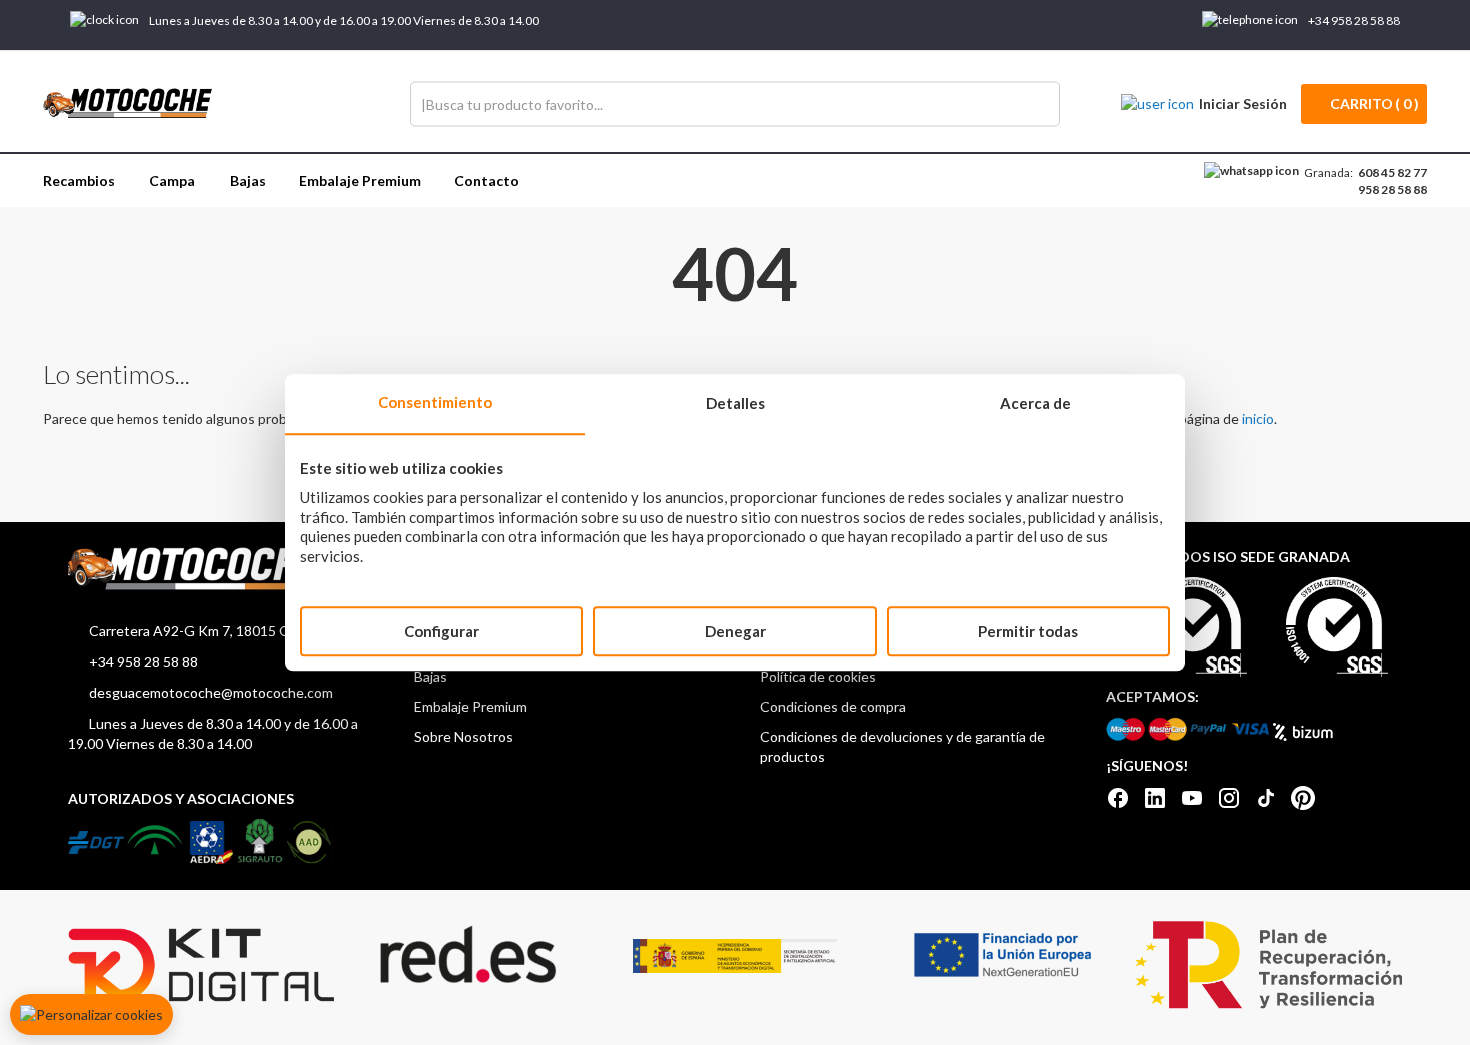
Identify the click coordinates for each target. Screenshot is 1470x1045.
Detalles (735, 403)
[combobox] (735, 103)
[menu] (735, 180)
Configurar (441, 631)
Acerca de (1035, 403)
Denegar (735, 631)
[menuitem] (79, 180)
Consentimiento (435, 402)
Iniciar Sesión (1243, 103)
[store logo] (128, 104)
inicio (1258, 418)
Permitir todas (1028, 631)
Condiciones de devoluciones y (858, 736)
